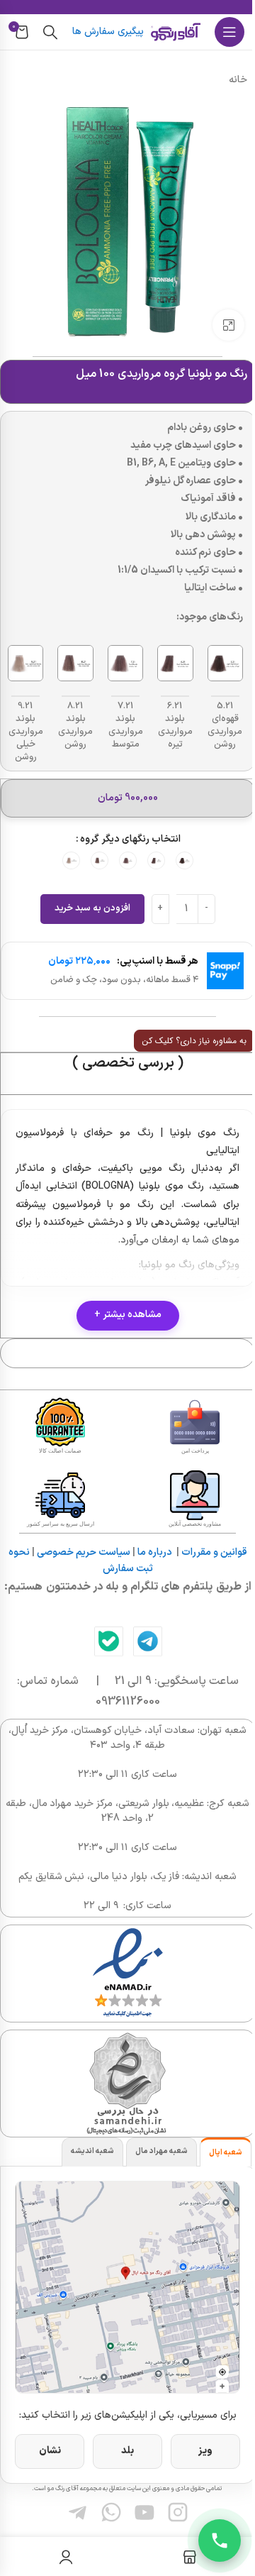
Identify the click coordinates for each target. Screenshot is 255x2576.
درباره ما (155, 1552)
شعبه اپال (226, 2153)
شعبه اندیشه (92, 2151)
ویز (205, 2451)
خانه (238, 80)
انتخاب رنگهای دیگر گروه (130, 839)
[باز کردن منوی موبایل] (229, 32)
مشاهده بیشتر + (128, 1315)
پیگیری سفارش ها (108, 32)
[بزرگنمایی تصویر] (228, 325)
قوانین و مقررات (214, 1552)
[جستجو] (50, 32)
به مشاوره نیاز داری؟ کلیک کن (194, 1041)
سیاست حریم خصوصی (84, 1552)
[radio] (185, 860)
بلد (127, 2451)
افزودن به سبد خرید (92, 908)
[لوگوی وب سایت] (176, 32)
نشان (50, 2451)
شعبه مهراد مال (161, 2151)
